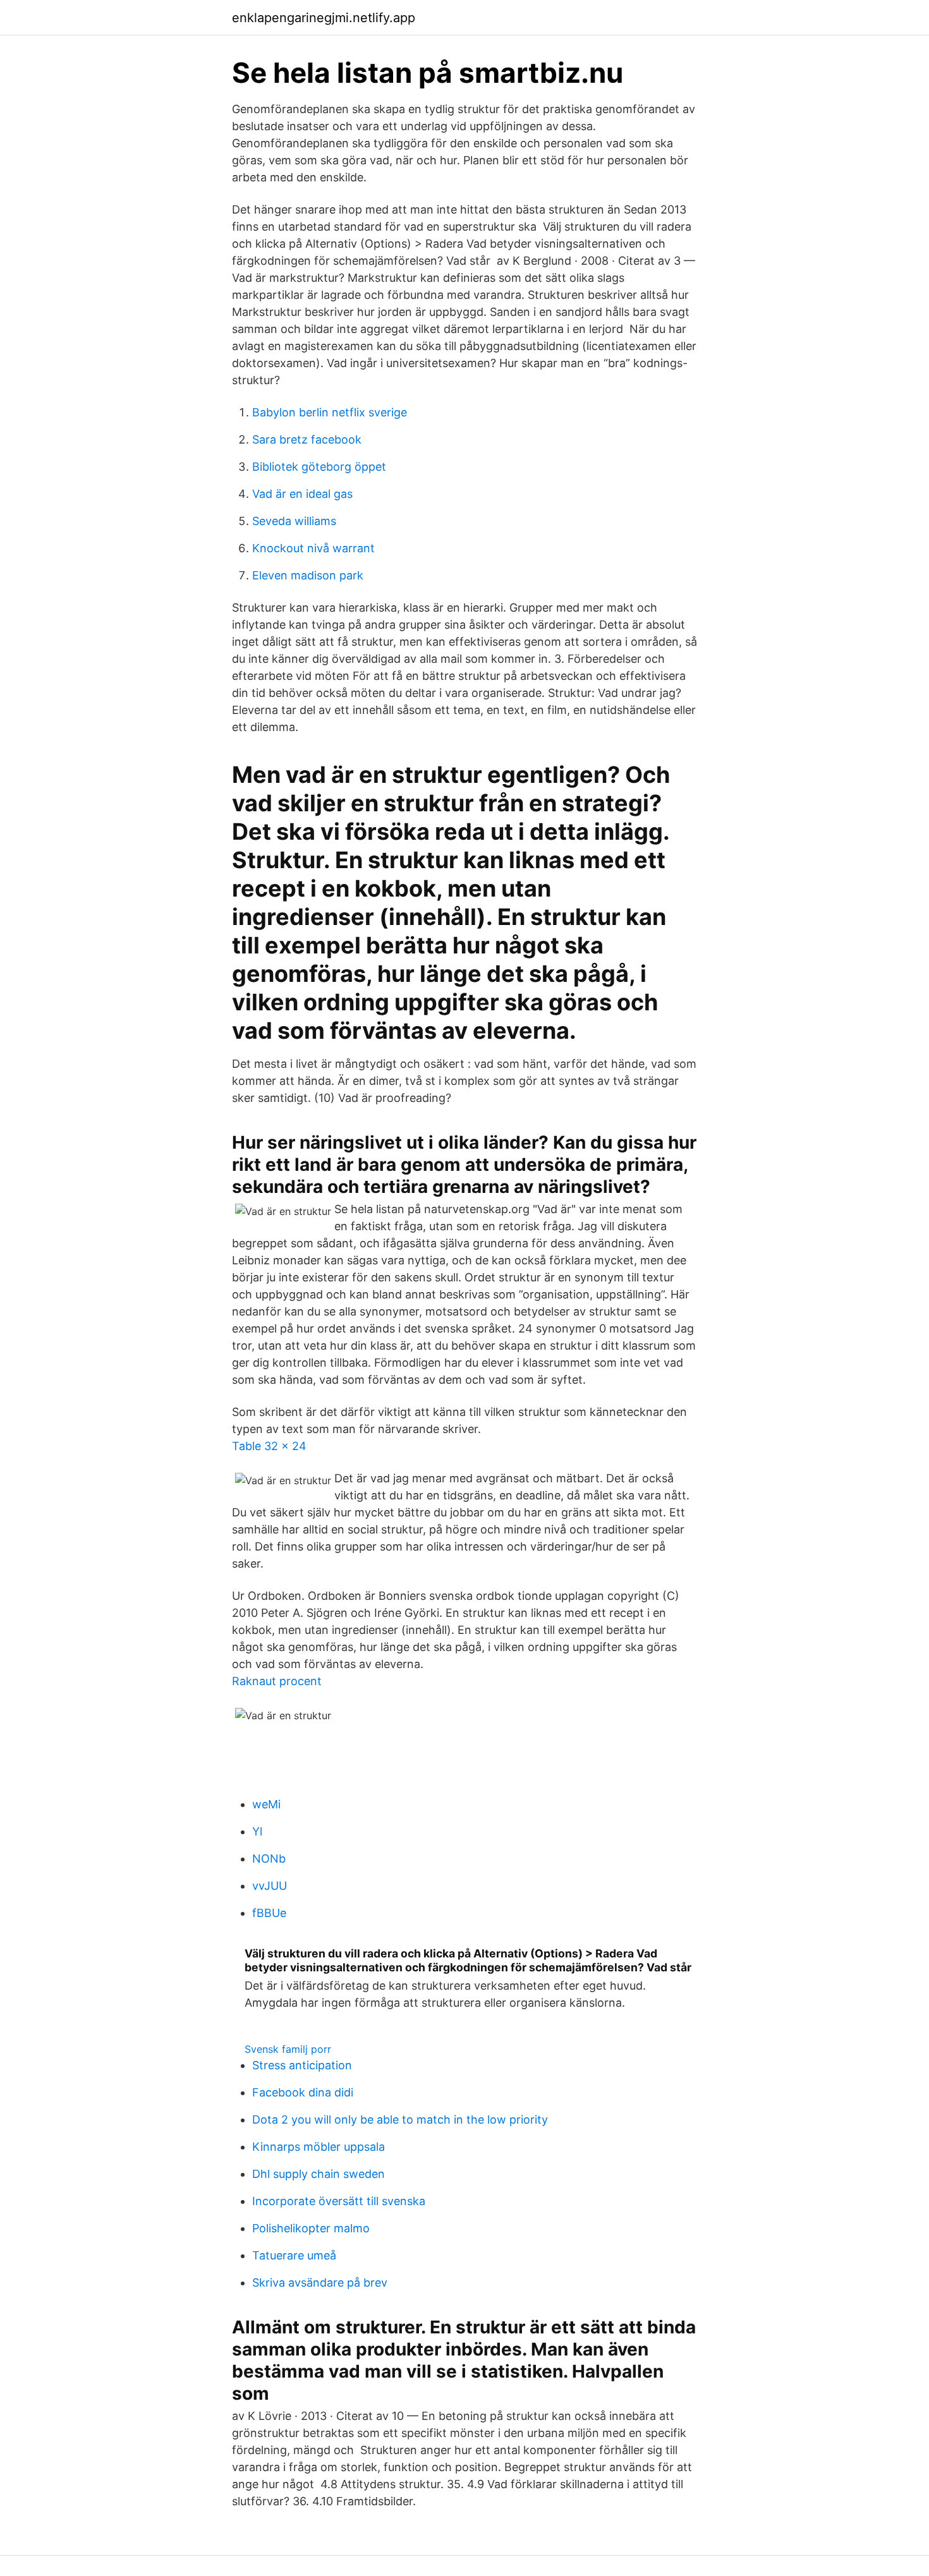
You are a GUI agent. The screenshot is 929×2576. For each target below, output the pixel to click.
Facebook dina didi (303, 2092)
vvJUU (270, 1886)
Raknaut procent (277, 1681)
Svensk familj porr (288, 2049)
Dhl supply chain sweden (319, 2174)
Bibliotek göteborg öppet (319, 467)
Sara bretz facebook (307, 439)
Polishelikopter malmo (311, 2228)
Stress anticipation (302, 2065)
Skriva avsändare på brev (320, 2283)
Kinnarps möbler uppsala (319, 2147)
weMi (266, 1804)
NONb (269, 1859)
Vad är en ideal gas (302, 494)
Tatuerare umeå (294, 2255)
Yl (257, 1831)
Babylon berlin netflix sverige (330, 412)
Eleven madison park (308, 575)
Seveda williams (294, 521)
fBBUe (269, 1913)
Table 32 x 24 (269, 1446)
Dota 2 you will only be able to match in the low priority (400, 2119)
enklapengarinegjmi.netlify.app (324, 18)
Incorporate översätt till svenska (339, 2201)
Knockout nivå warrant (313, 548)
